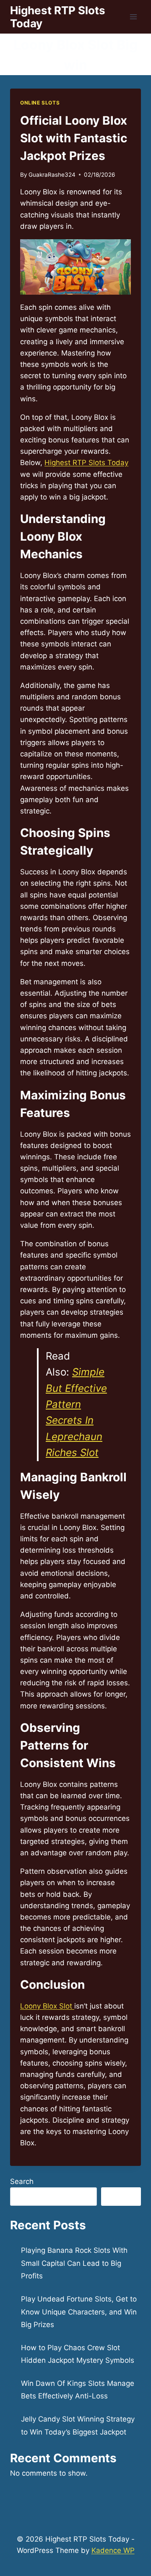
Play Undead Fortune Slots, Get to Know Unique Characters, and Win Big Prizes (79, 2312)
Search (22, 2181)
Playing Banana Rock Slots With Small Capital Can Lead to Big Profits (74, 2263)
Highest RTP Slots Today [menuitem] (86, 463)
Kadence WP (113, 2550)
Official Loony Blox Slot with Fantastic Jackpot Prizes (74, 138)
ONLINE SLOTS (40, 103)
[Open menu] (133, 17)
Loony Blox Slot (47, 2006)
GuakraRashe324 (52, 175)
